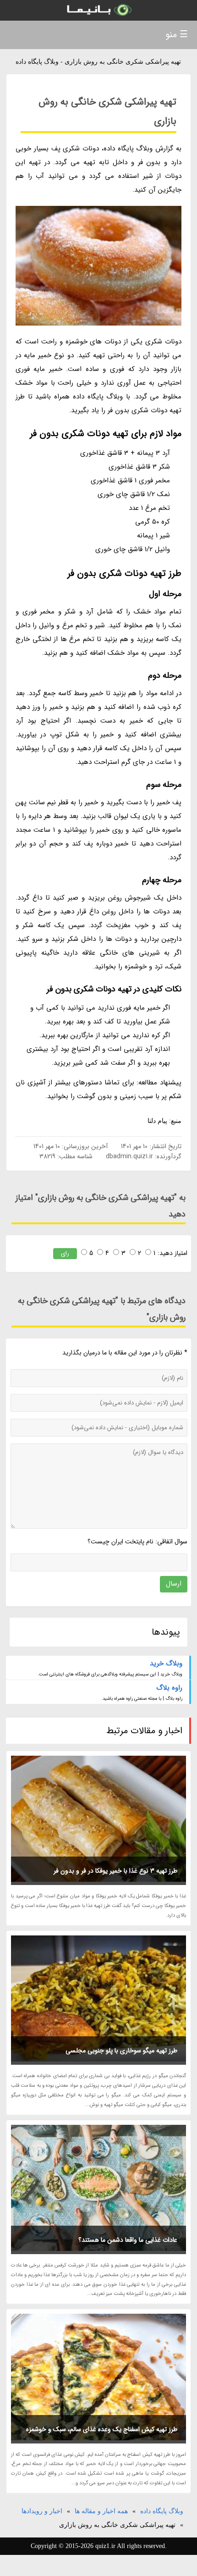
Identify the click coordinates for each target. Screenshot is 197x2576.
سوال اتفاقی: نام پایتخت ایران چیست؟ (137, 1542)
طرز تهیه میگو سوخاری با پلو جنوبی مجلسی (121, 2051)
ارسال (174, 1584)
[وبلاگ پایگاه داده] (98, 10)
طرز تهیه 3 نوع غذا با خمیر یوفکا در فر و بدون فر (115, 1871)
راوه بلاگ (169, 1688)
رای (65, 1253)
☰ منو (177, 35)
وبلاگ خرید (166, 1664)
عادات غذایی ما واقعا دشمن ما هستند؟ (128, 2240)
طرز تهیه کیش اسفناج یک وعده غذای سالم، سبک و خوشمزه (102, 2429)
